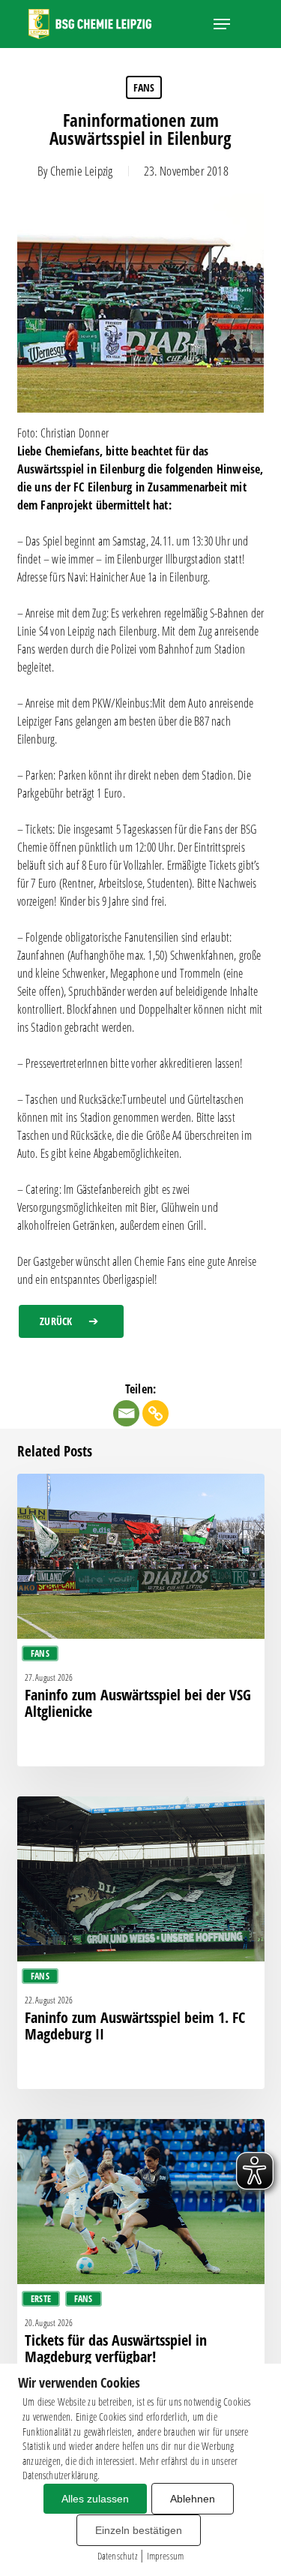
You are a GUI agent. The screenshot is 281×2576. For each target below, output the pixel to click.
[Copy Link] (155, 1413)
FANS (144, 87)
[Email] (126, 1413)
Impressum (166, 2556)
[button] (222, 24)
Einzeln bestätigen (139, 2530)
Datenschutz (117, 2556)
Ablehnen (193, 2499)
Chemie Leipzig (82, 171)
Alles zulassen (95, 2499)
